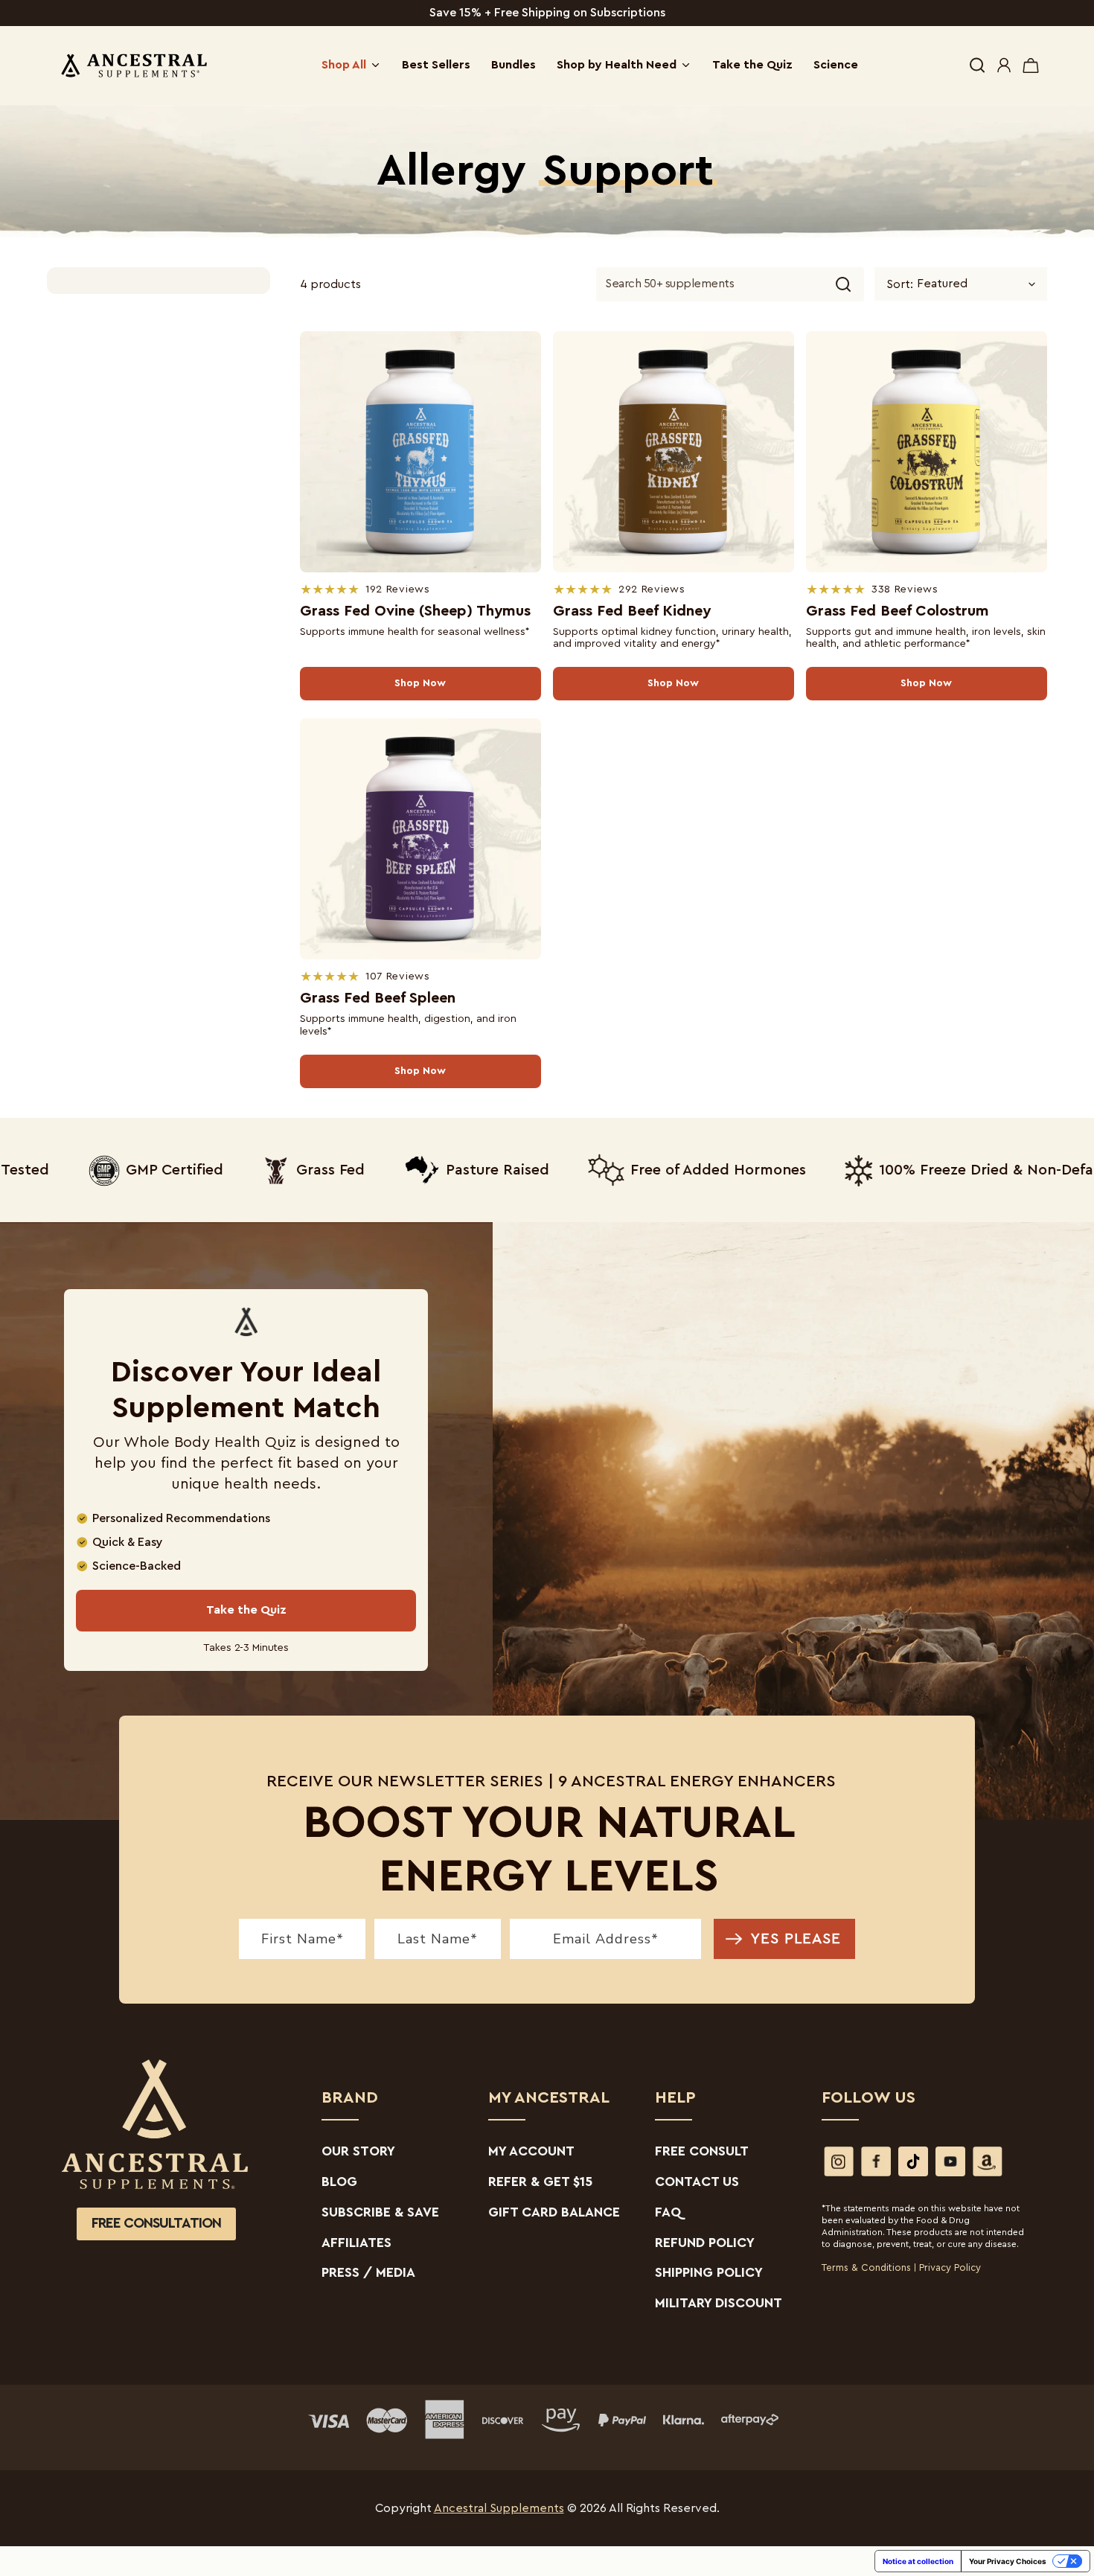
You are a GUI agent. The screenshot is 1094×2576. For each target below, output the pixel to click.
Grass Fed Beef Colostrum (898, 611)
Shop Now (420, 683)
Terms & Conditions (866, 2267)
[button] (977, 65)
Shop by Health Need (617, 65)
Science (836, 65)
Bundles (514, 65)
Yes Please (796, 1939)
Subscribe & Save (380, 2212)
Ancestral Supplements (499, 2508)
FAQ (668, 2212)
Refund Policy (705, 2243)
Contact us (697, 2182)
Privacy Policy (950, 2267)
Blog (339, 2182)
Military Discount (719, 2303)
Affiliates (356, 2243)
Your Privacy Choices (1008, 2561)
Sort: (900, 284)
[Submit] (843, 284)
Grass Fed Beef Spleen (378, 998)
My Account (531, 2151)
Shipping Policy (709, 2272)
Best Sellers (436, 65)
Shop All (344, 65)
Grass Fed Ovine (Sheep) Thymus (415, 611)
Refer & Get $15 (540, 2182)
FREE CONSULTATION (156, 2224)
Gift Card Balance (554, 2212)
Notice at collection (918, 2561)
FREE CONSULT (702, 2151)
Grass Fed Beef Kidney (632, 611)
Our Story (358, 2151)
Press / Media (368, 2272)
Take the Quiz (752, 65)
